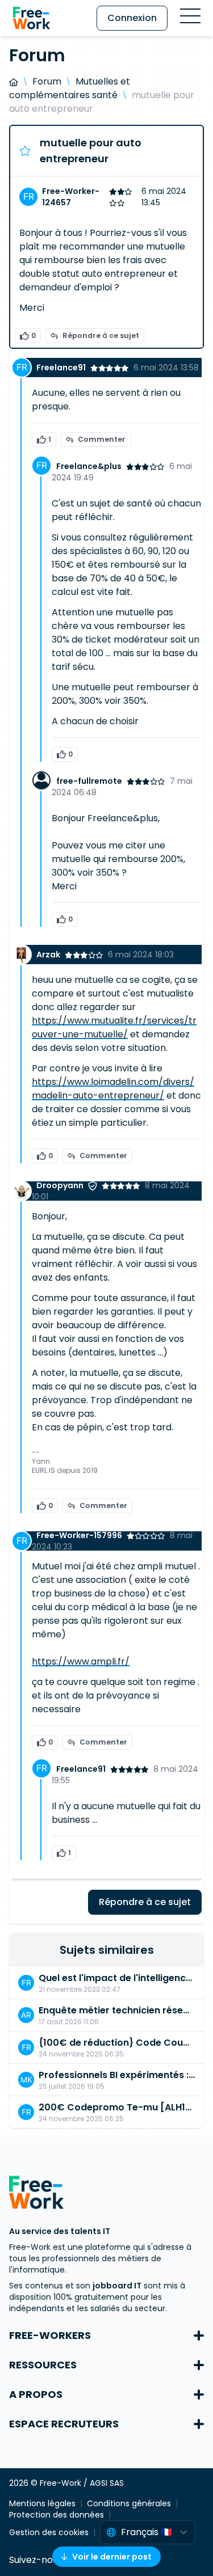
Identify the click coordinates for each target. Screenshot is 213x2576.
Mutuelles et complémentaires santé (70, 88)
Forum (47, 81)
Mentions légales (42, 2503)
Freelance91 (61, 368)
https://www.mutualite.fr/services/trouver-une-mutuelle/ (114, 1027)
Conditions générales (129, 2503)
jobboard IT (117, 2286)
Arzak (48, 955)
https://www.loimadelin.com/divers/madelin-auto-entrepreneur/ (113, 1089)
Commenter (102, 439)
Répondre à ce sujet (101, 335)
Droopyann (60, 1185)
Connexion (132, 18)
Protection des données (57, 2515)
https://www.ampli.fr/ (81, 1661)
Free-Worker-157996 (79, 1535)
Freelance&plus (89, 466)
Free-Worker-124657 (71, 197)
